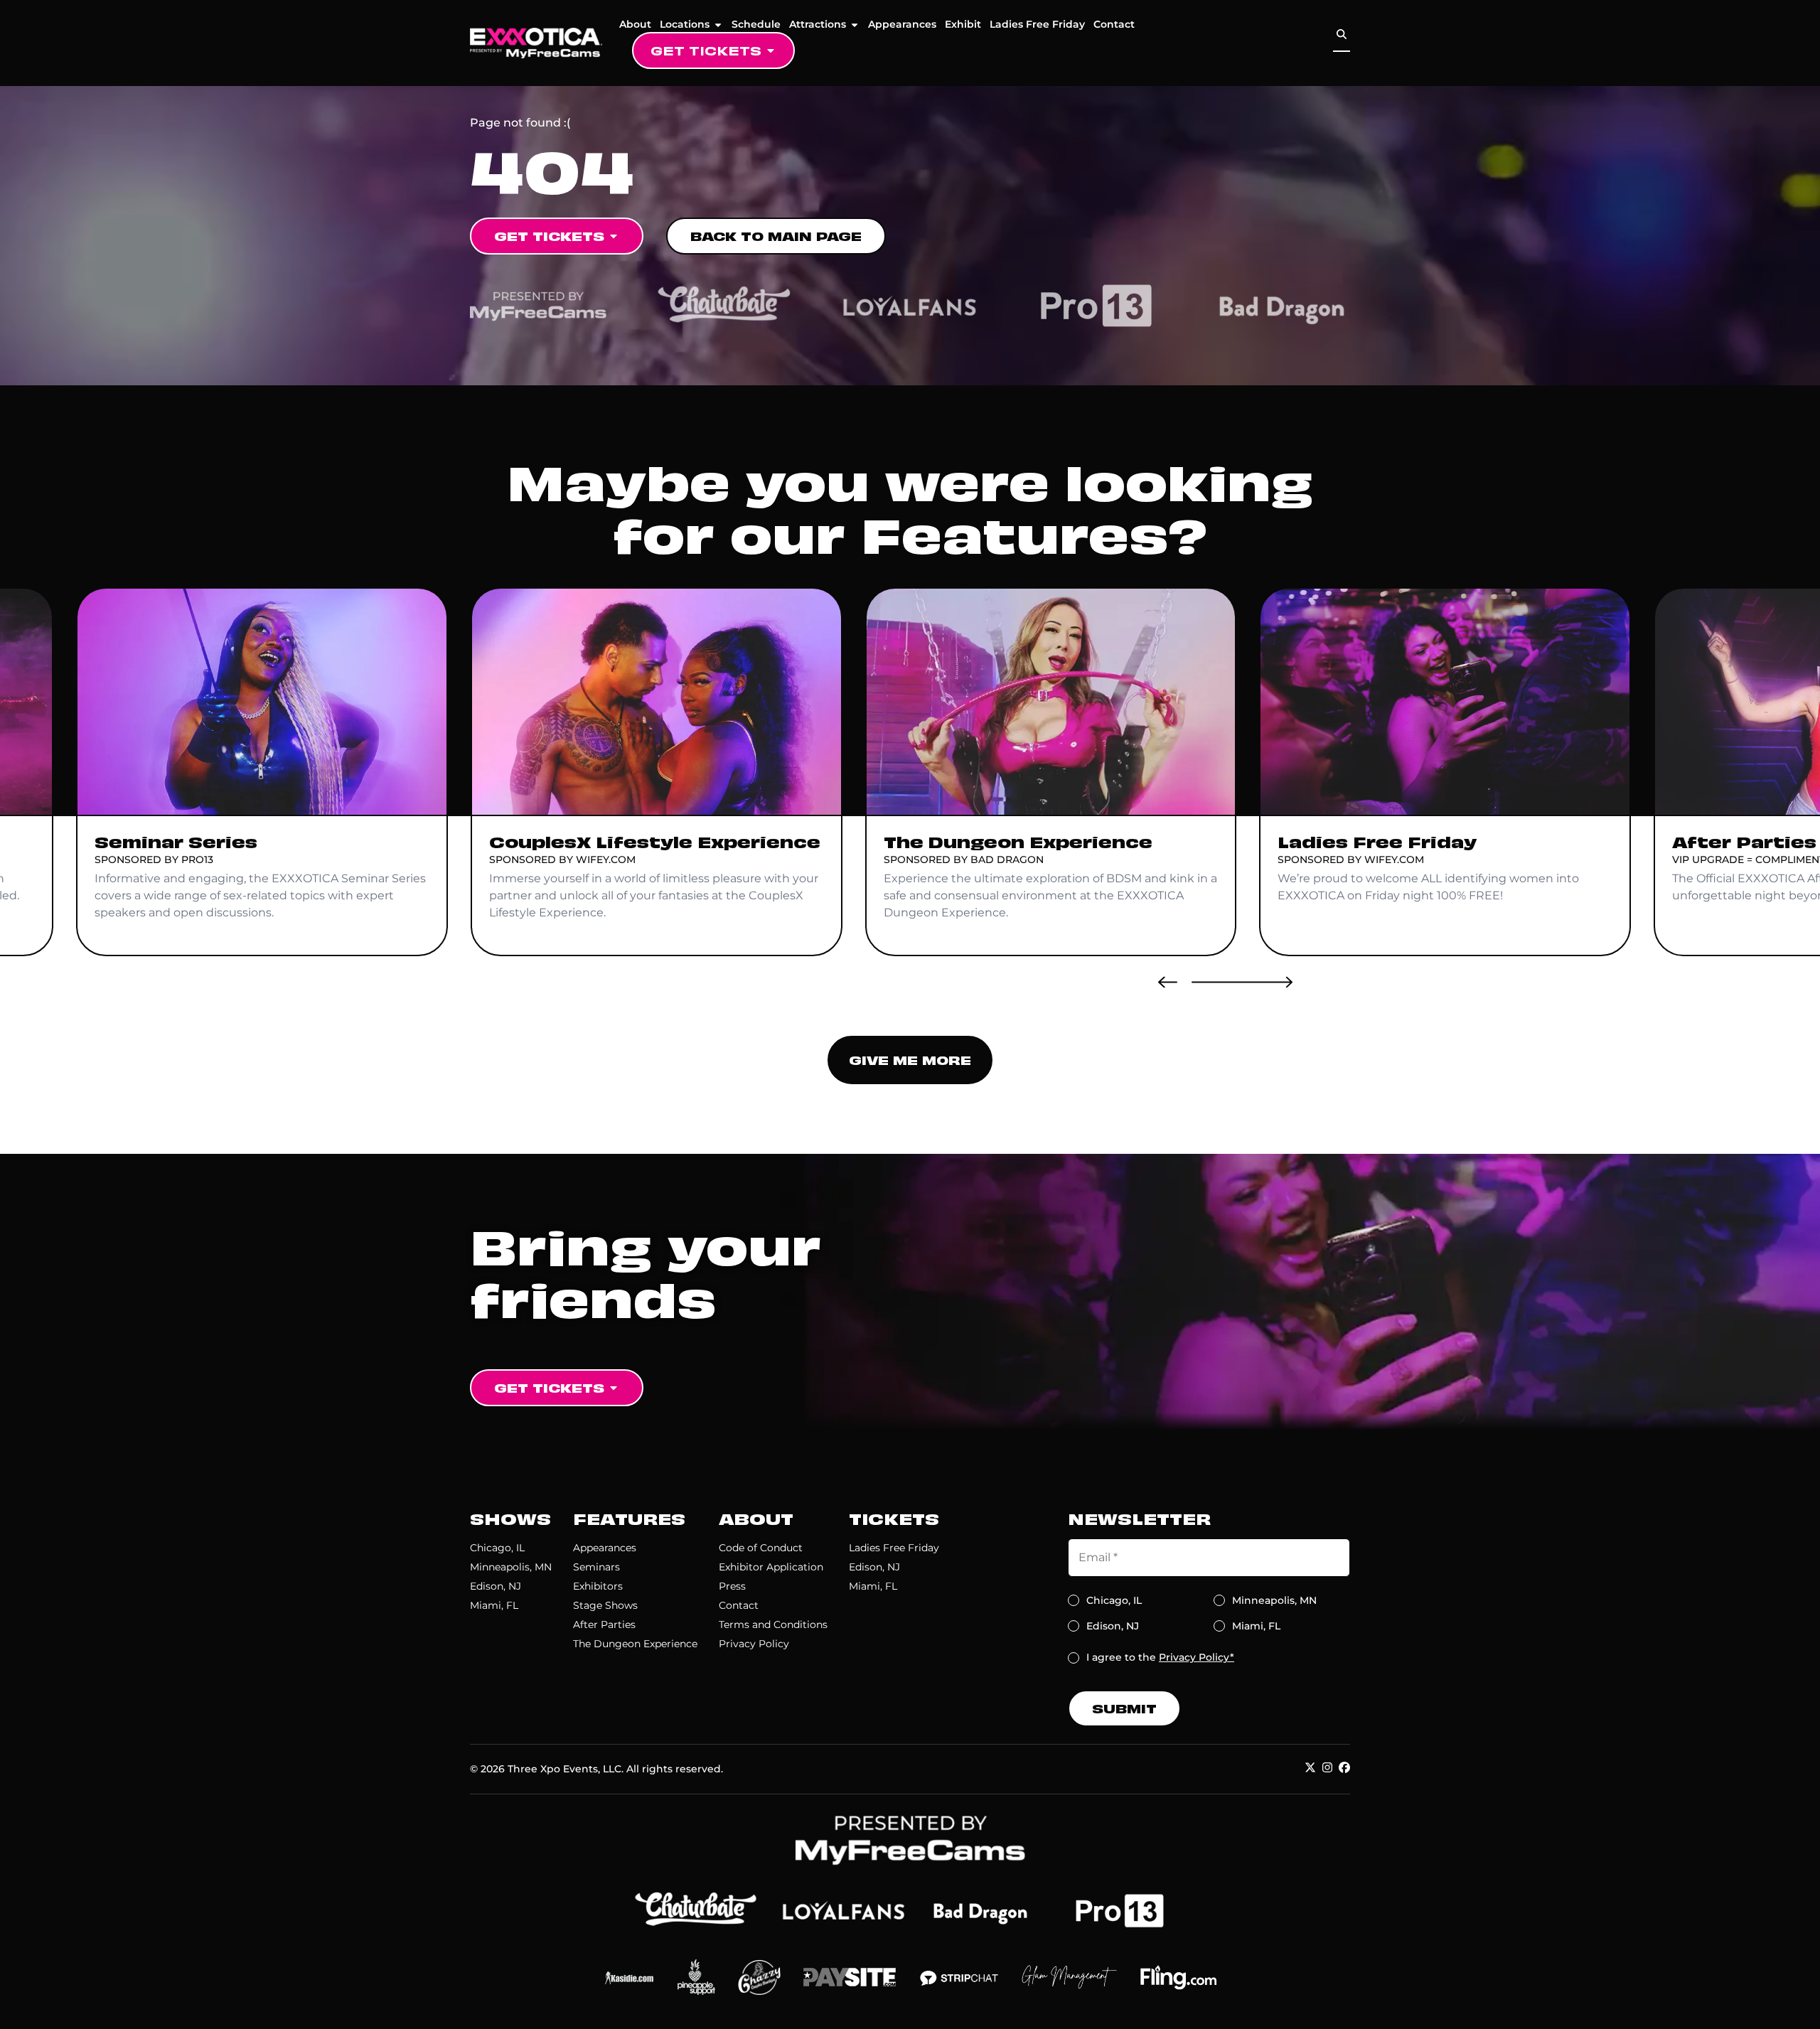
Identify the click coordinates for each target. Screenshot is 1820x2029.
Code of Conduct (761, 1548)
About (635, 24)
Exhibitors (598, 1586)
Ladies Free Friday (1037, 24)
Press (732, 1586)
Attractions (818, 24)
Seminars (596, 1567)
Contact (1114, 24)
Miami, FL (494, 1605)
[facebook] (1344, 1767)
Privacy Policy (754, 1644)
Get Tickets (706, 50)
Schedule (756, 24)
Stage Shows (605, 1605)
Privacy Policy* (1197, 1657)
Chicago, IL (497, 1548)
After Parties (604, 1624)
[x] (1310, 1767)
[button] (1168, 982)
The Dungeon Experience (635, 1644)
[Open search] (1342, 34)
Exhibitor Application (771, 1567)
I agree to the (1160, 1657)
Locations (685, 24)
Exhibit (963, 24)
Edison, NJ (496, 1586)
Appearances (902, 24)
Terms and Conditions (773, 1624)
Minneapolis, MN (511, 1567)
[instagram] (1327, 1767)
